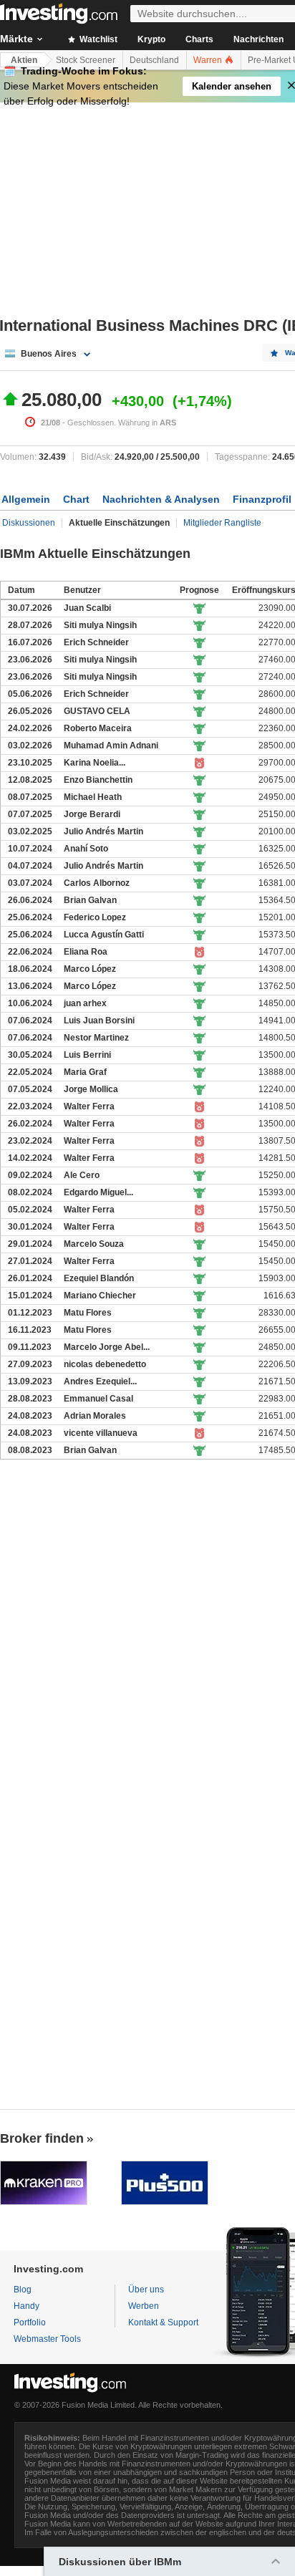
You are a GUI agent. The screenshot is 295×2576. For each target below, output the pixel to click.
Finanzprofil (262, 499)
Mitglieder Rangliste (222, 523)
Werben (144, 2306)
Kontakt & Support (163, 2322)
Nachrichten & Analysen (161, 499)
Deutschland (154, 60)
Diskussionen (29, 523)
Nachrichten (258, 39)
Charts (199, 39)
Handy (26, 2306)
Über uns (146, 2290)
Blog (23, 2290)
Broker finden (42, 2138)
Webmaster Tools (47, 2339)
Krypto (151, 39)
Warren (209, 60)
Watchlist (97, 39)
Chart (76, 499)
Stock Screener (86, 60)
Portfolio (30, 2322)
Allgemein (26, 499)
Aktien (24, 60)
